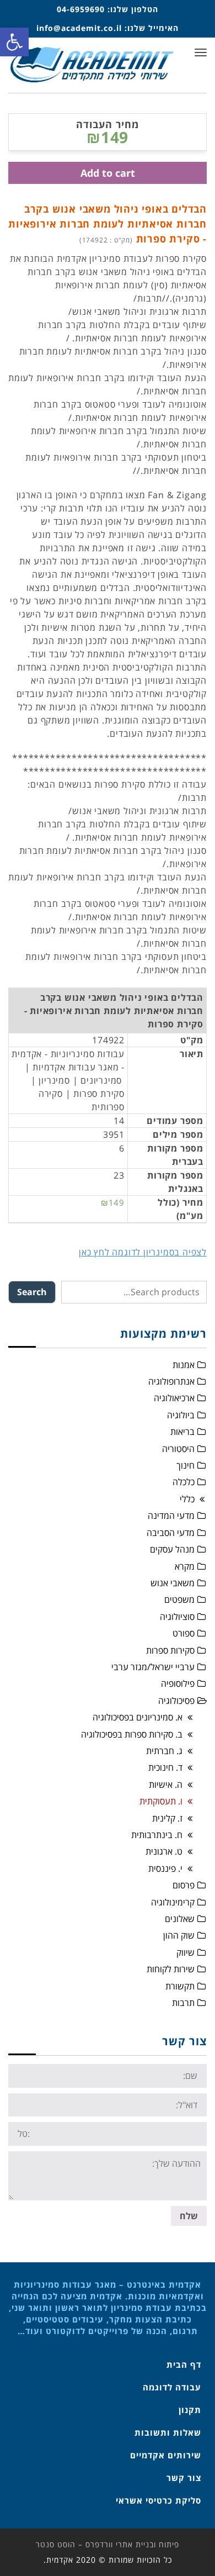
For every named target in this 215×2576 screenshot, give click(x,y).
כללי (187, 1499)
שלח (189, 2216)
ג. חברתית (164, 1751)
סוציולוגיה (177, 1617)
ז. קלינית (167, 1818)
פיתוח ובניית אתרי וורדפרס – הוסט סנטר (108, 2544)
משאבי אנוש (173, 1583)
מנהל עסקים (172, 1549)
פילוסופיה (178, 1683)
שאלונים (180, 1919)
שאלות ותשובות (168, 2432)
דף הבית (184, 2364)
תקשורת (180, 1986)
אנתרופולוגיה (171, 1381)
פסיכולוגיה (176, 1701)
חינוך (186, 1465)
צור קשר (184, 2478)
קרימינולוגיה (173, 1902)
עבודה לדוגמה (172, 2387)
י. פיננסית (165, 1868)
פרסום (184, 1885)
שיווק (186, 1952)
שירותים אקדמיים (166, 2455)
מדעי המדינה (171, 1516)
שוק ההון (179, 1935)
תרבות (183, 2003)
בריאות (182, 1432)
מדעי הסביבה (171, 1533)
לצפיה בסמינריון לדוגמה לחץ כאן (143, 1252)
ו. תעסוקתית (161, 1801)
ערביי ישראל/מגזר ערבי (153, 1667)
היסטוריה (178, 1449)
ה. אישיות (166, 1785)
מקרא (185, 1566)
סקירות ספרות (170, 1650)
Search (32, 1292)
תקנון (190, 2410)
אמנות (184, 1365)
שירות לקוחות (171, 1969)
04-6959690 (81, 9)
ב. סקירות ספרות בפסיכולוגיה (132, 1734)
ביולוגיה (181, 1415)
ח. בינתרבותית (157, 1835)
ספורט (184, 1633)
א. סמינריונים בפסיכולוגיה (138, 1717)
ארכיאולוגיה (174, 1398)
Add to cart (108, 173)
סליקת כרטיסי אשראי (158, 2500)
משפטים (179, 1600)
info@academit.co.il (79, 28)
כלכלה (184, 1482)
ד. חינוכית (165, 1767)
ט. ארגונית (164, 1851)
